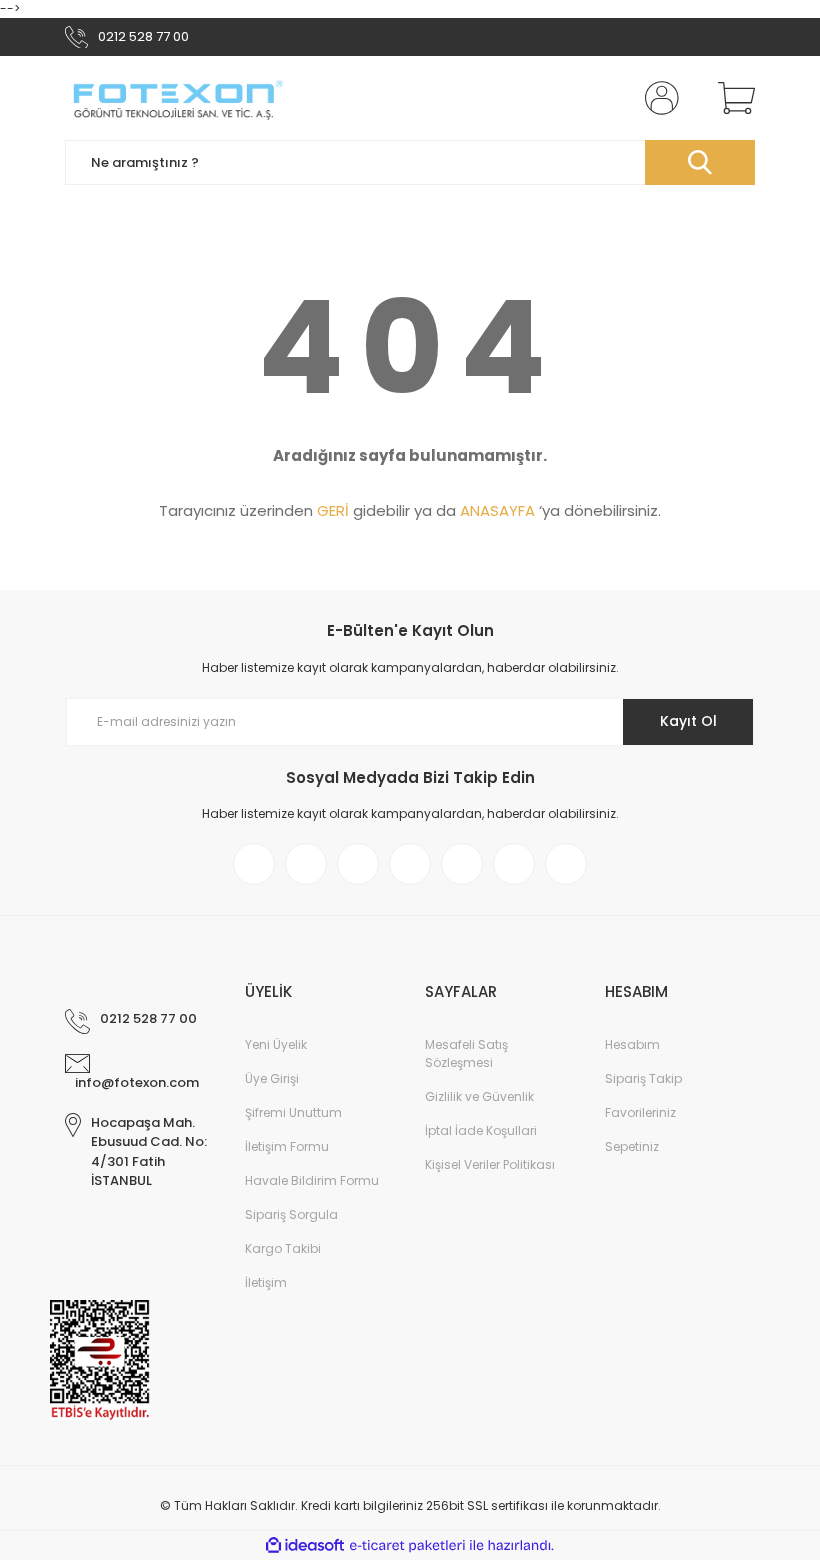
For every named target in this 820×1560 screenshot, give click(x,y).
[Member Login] (658, 98)
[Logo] (177, 98)
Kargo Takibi (283, 1248)
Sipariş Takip (643, 1078)
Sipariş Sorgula (291, 1214)
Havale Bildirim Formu (312, 1180)
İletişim (266, 1282)
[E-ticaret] (407, 1545)
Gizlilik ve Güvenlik (479, 1096)
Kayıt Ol (688, 721)
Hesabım (632, 1044)
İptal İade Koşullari (481, 1130)
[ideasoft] (305, 1545)
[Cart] (732, 98)
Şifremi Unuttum (293, 1112)
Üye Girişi (272, 1078)
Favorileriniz (640, 1112)
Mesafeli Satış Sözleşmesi (466, 1053)
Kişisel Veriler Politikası (490, 1164)
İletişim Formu (287, 1146)
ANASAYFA (497, 510)
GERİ (333, 510)
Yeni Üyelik (276, 1044)
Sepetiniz (632, 1146)
